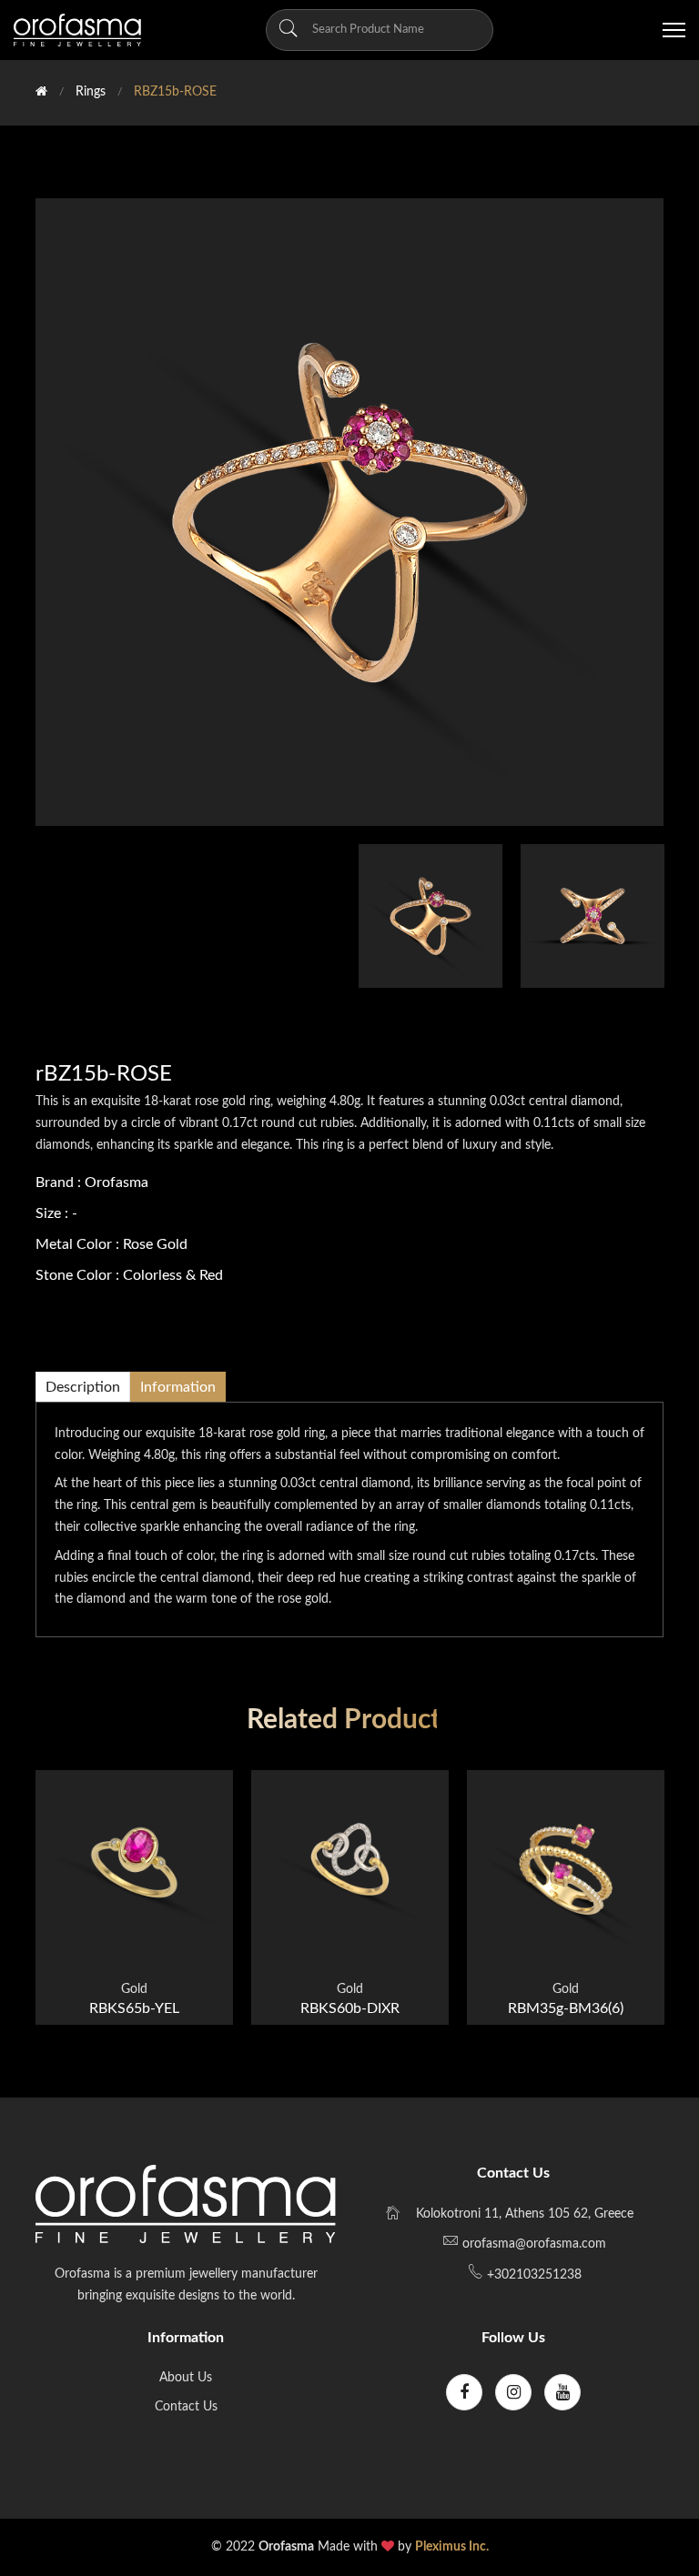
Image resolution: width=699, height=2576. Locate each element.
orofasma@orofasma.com (534, 2244)
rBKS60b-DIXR (350, 2008)
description (83, 1387)
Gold (134, 1989)
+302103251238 (532, 2275)
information (178, 1387)
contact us (186, 2407)
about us (186, 2378)
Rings (91, 92)
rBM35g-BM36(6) (566, 2008)
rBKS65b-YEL (134, 2008)
